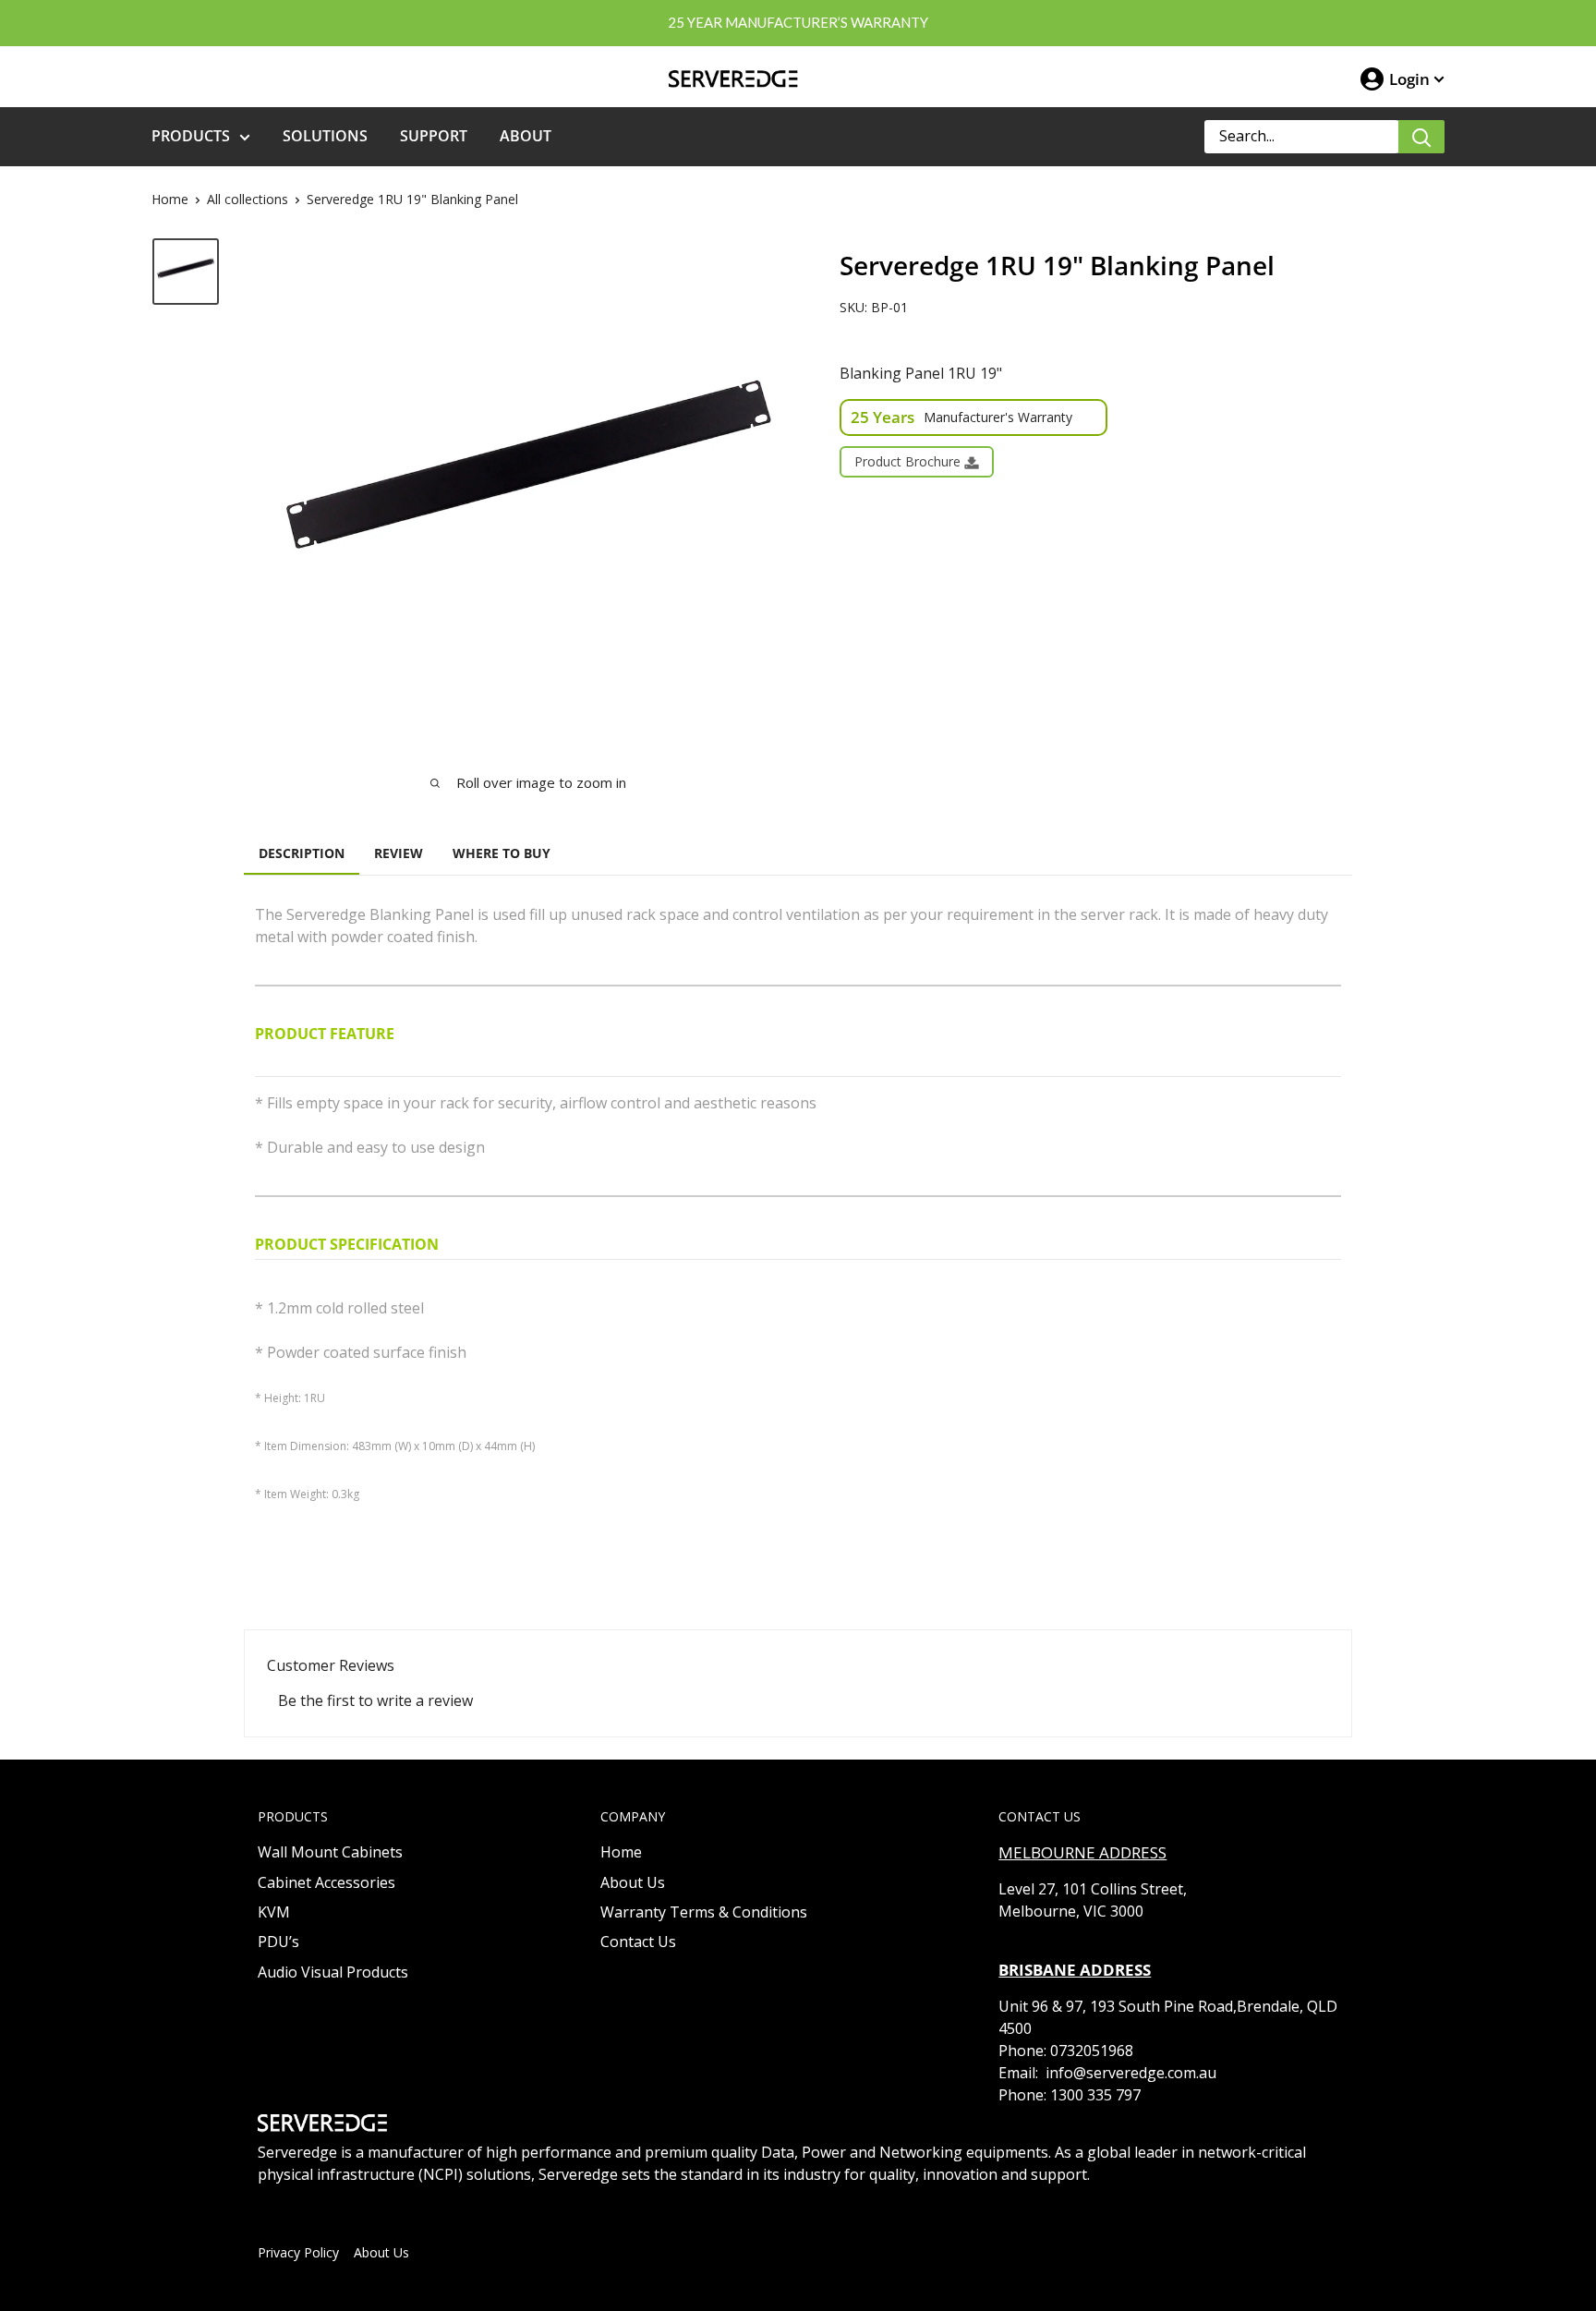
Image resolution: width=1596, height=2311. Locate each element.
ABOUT (526, 136)
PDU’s (278, 1942)
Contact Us (638, 1942)
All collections (248, 199)
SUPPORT (434, 136)
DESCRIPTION (302, 853)
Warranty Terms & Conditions (704, 1912)
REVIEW (399, 853)
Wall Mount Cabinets (330, 1852)
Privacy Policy (298, 2252)
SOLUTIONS (325, 136)
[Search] (1421, 137)
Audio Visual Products (333, 1972)
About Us (633, 1882)
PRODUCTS (191, 136)
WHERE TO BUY (502, 853)
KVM (274, 1912)
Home (170, 199)
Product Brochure (909, 461)
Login (1409, 79)
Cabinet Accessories (326, 1882)
